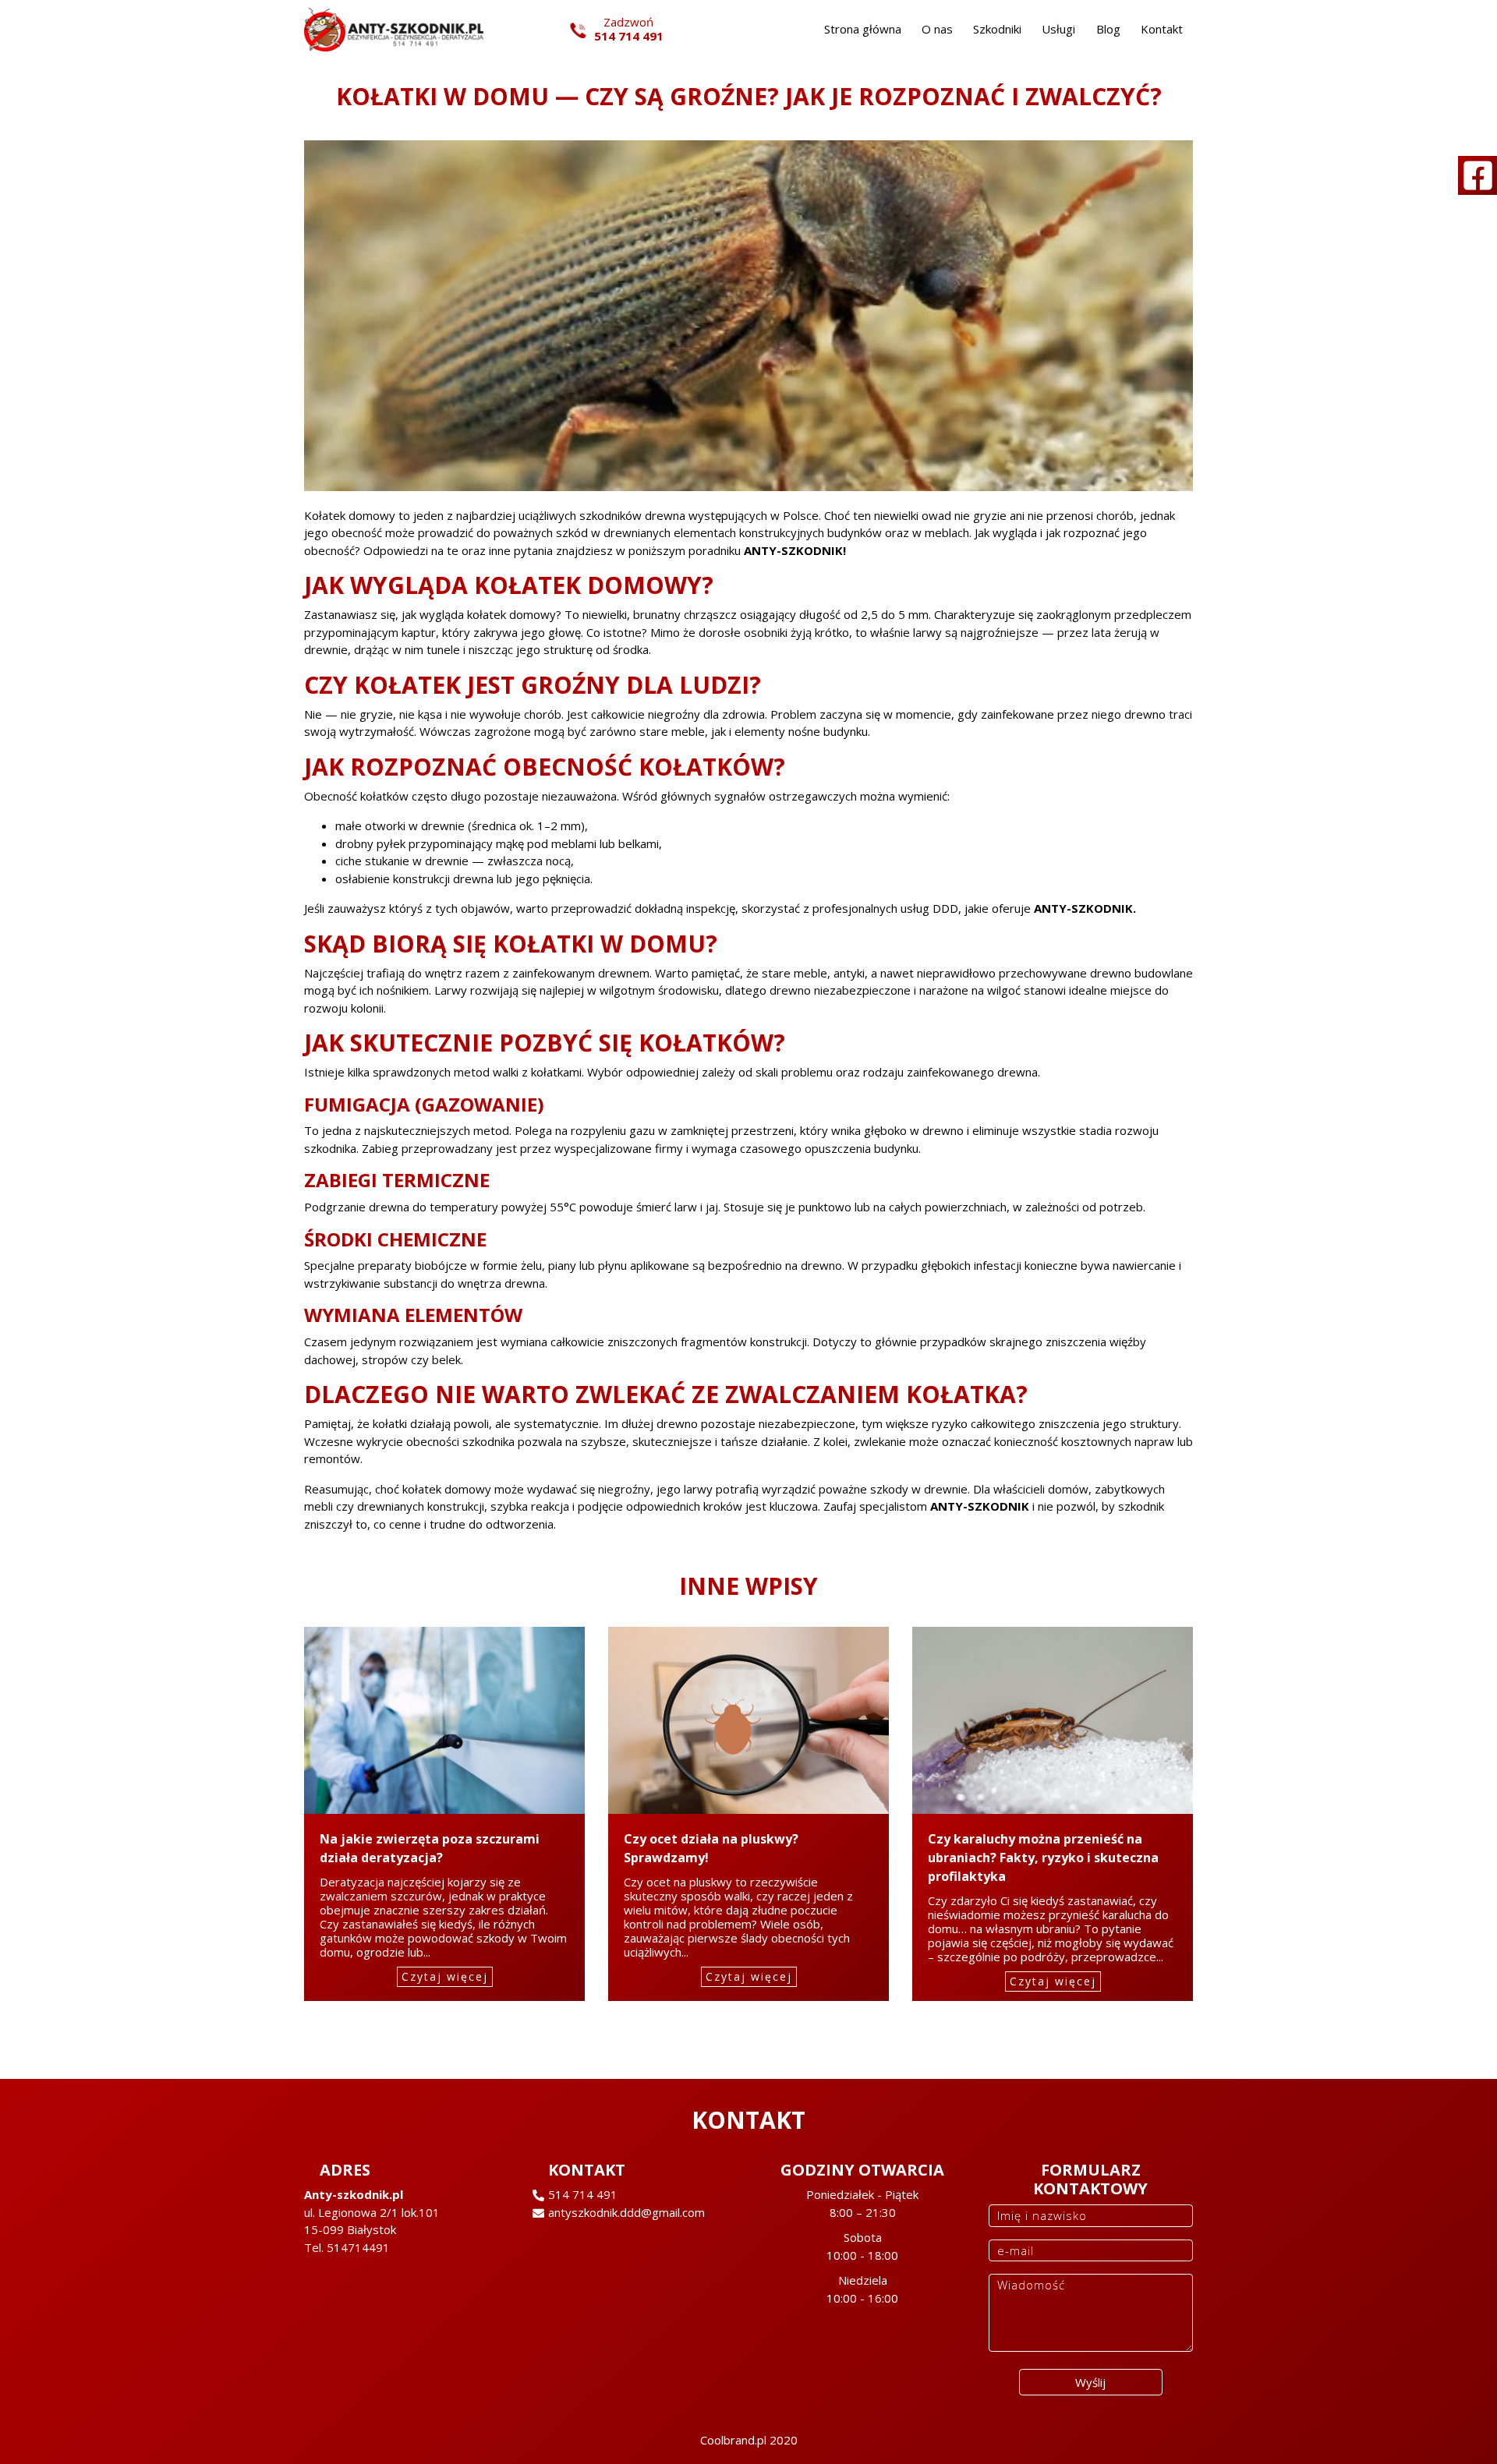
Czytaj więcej (445, 1976)
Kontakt (1162, 29)
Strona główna (863, 29)
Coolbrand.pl (733, 2440)
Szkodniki (997, 29)
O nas (937, 29)
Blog (1108, 29)
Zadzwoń (629, 29)
